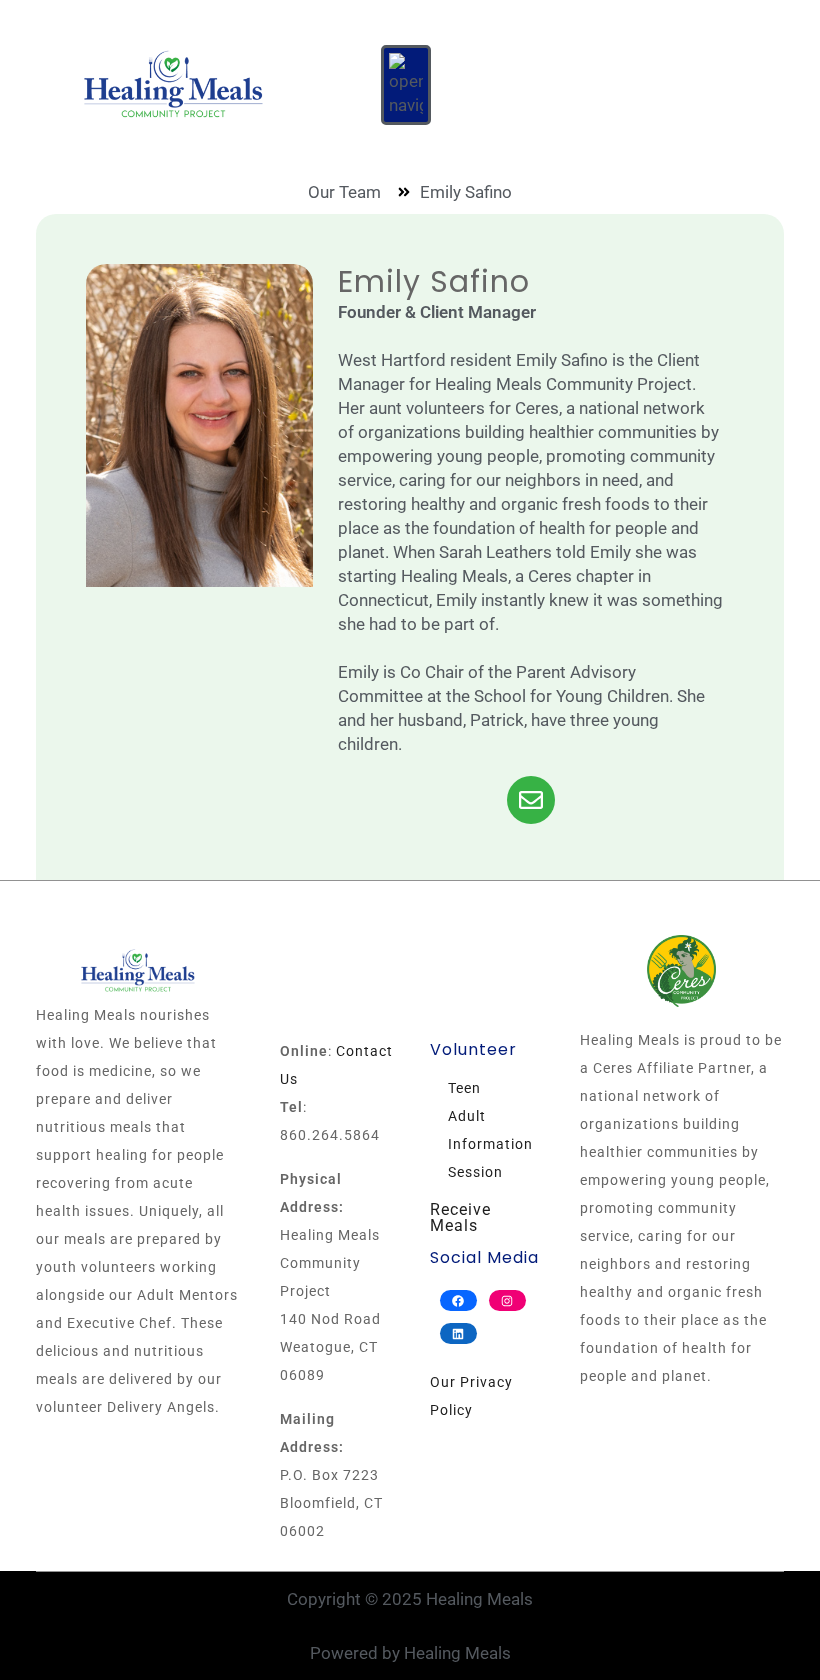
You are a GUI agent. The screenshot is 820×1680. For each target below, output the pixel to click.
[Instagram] (507, 1300)
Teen (464, 1088)
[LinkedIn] (458, 1333)
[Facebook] (458, 1300)
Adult (467, 1116)
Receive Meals (460, 1217)
